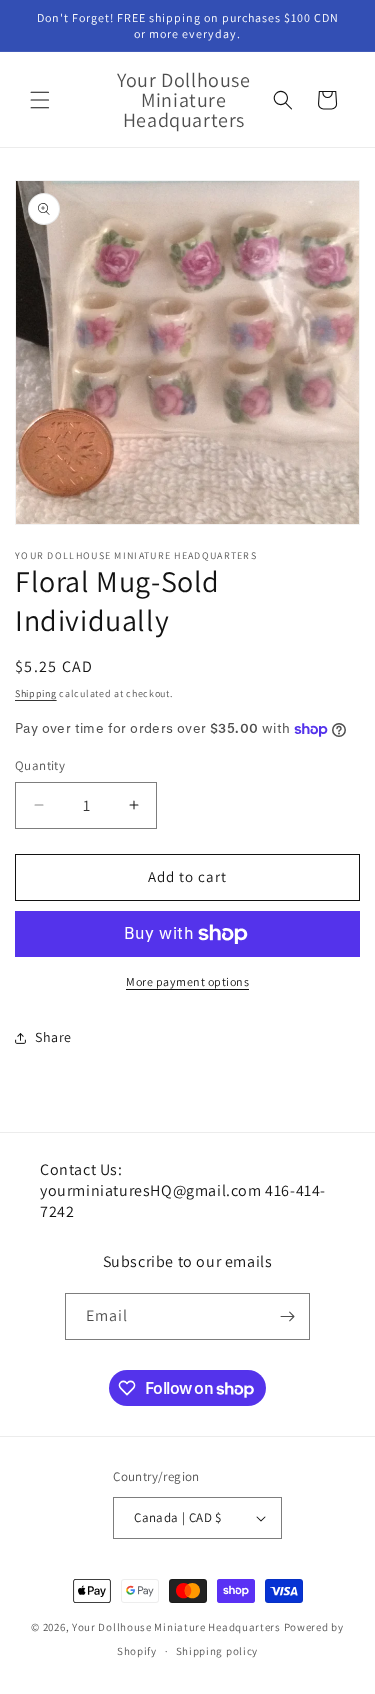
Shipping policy (217, 1651)
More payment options (187, 981)
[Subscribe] (287, 1316)
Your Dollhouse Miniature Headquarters (176, 1627)
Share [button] (53, 1037)
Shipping (36, 693)
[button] (40, 100)
